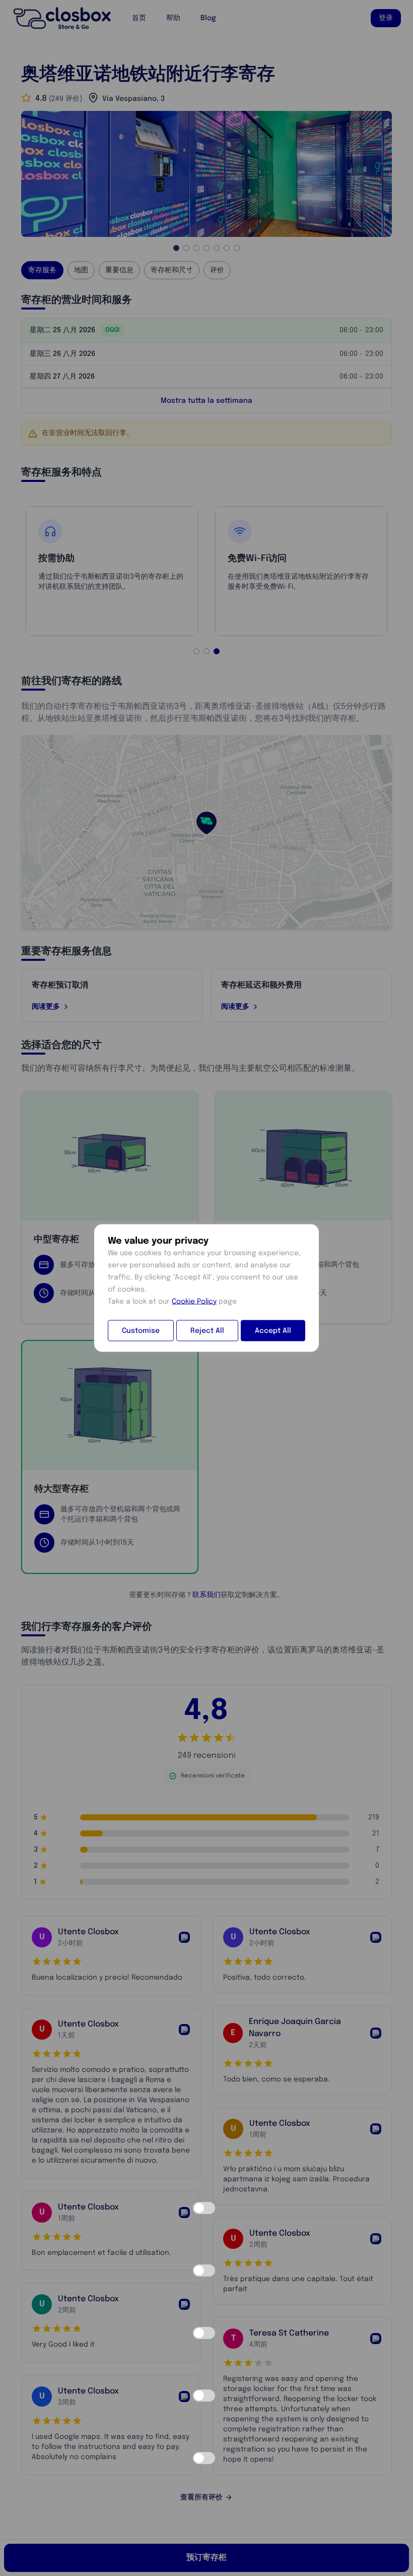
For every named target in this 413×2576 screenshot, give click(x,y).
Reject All (207, 1331)
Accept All (273, 1331)
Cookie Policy (194, 1302)
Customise (141, 1331)
